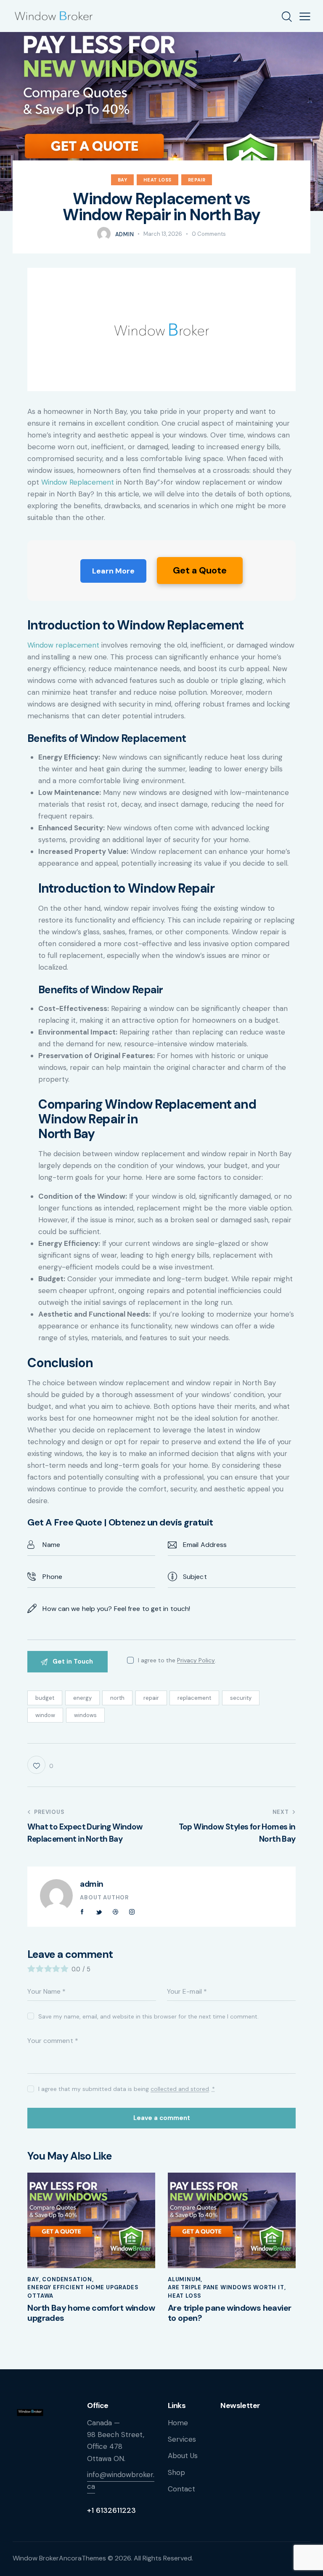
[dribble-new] (115, 1912)
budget (45, 1698)
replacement (194, 1698)
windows (85, 1715)
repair (151, 1698)
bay (123, 180)
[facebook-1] (82, 1912)
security (241, 1698)
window (45, 1715)
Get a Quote (200, 570)
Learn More (113, 571)
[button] (305, 16)
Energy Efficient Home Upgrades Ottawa (83, 2292)
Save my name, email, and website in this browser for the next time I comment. (148, 2016)
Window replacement (63, 645)
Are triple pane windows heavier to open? (229, 2313)
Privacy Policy (196, 1660)
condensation (67, 2279)
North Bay (66, 1134)
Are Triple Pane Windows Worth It (226, 2287)
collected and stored (180, 2089)
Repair (197, 180)
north (117, 1698)
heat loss (157, 180)
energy (82, 1698)
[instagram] (132, 1912)
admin (92, 1884)
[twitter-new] (99, 1912)
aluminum (184, 2279)
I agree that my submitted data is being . (126, 2089)
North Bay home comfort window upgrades (91, 2313)
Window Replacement (78, 482)
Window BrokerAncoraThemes (59, 2558)
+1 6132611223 (111, 2510)
